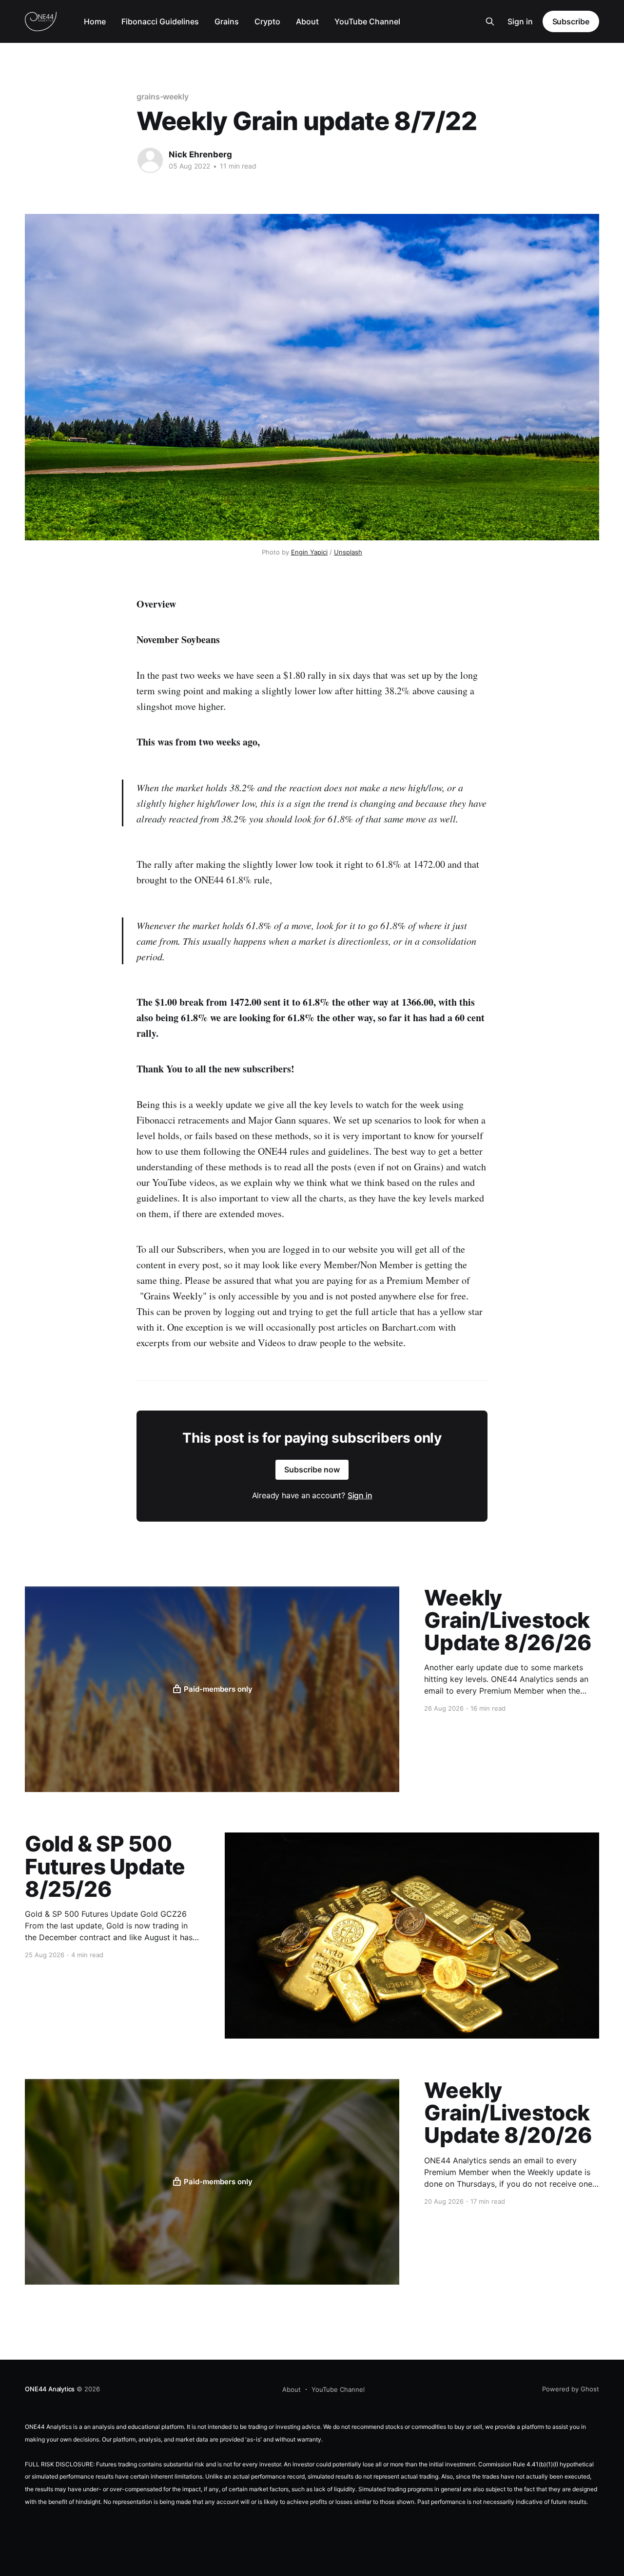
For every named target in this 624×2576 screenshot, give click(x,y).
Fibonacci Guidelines (160, 21)
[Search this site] (490, 21)
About (307, 21)
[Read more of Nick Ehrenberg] (150, 160)
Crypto (267, 21)
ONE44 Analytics (50, 2389)
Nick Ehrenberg (200, 154)
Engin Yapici (309, 552)
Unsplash (348, 552)
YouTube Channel (367, 21)
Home (95, 21)
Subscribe (571, 21)
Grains (227, 21)
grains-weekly (163, 96)
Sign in (520, 21)
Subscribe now (312, 1469)
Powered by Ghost (571, 2389)
